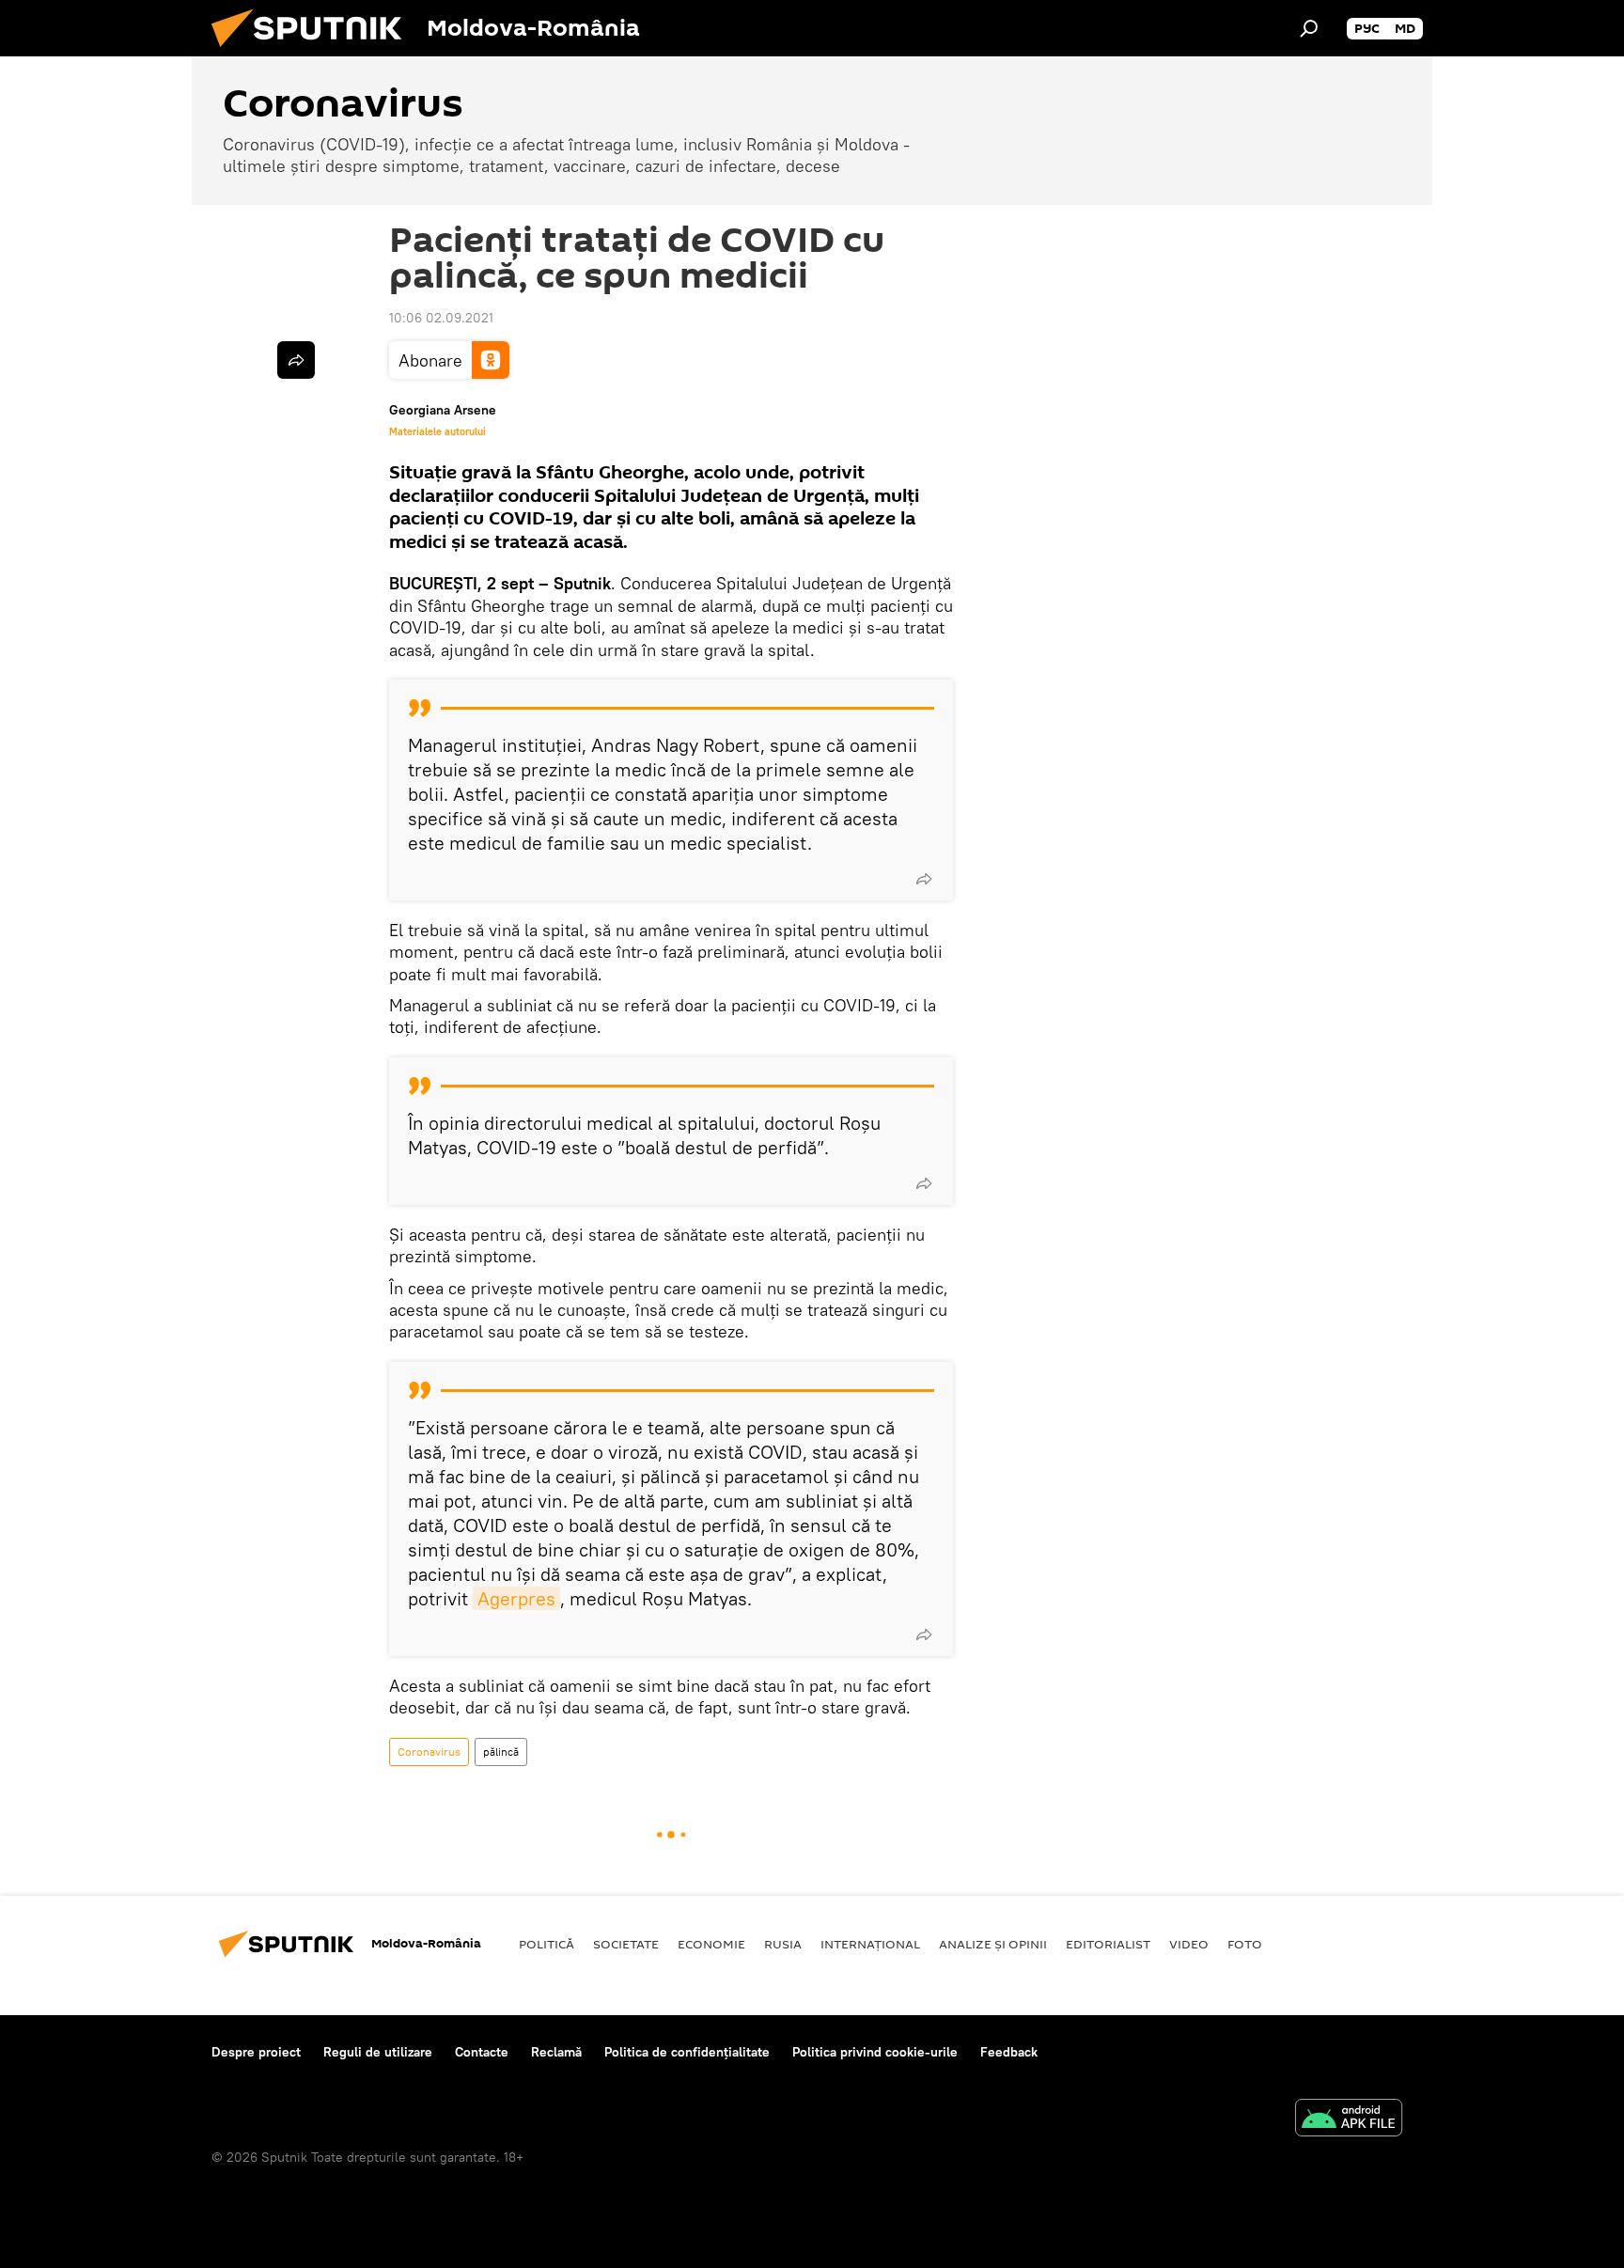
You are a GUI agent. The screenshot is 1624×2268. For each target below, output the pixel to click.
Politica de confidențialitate (687, 2052)
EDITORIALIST (1108, 1944)
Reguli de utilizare (378, 2052)
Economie (711, 1944)
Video (1189, 1944)
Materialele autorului (437, 431)
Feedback (1009, 2052)
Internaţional (870, 1944)
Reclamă (556, 2052)
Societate (626, 1944)
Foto (1245, 1944)
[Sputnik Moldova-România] (314, 52)
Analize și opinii (993, 1944)
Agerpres (516, 1598)
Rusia (783, 1944)
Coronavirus (429, 1752)
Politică (547, 1944)
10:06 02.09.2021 (441, 318)
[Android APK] (1349, 2120)
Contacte (482, 2052)
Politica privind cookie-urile (875, 2052)
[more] (924, 879)
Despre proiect (256, 2052)
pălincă (501, 1752)
